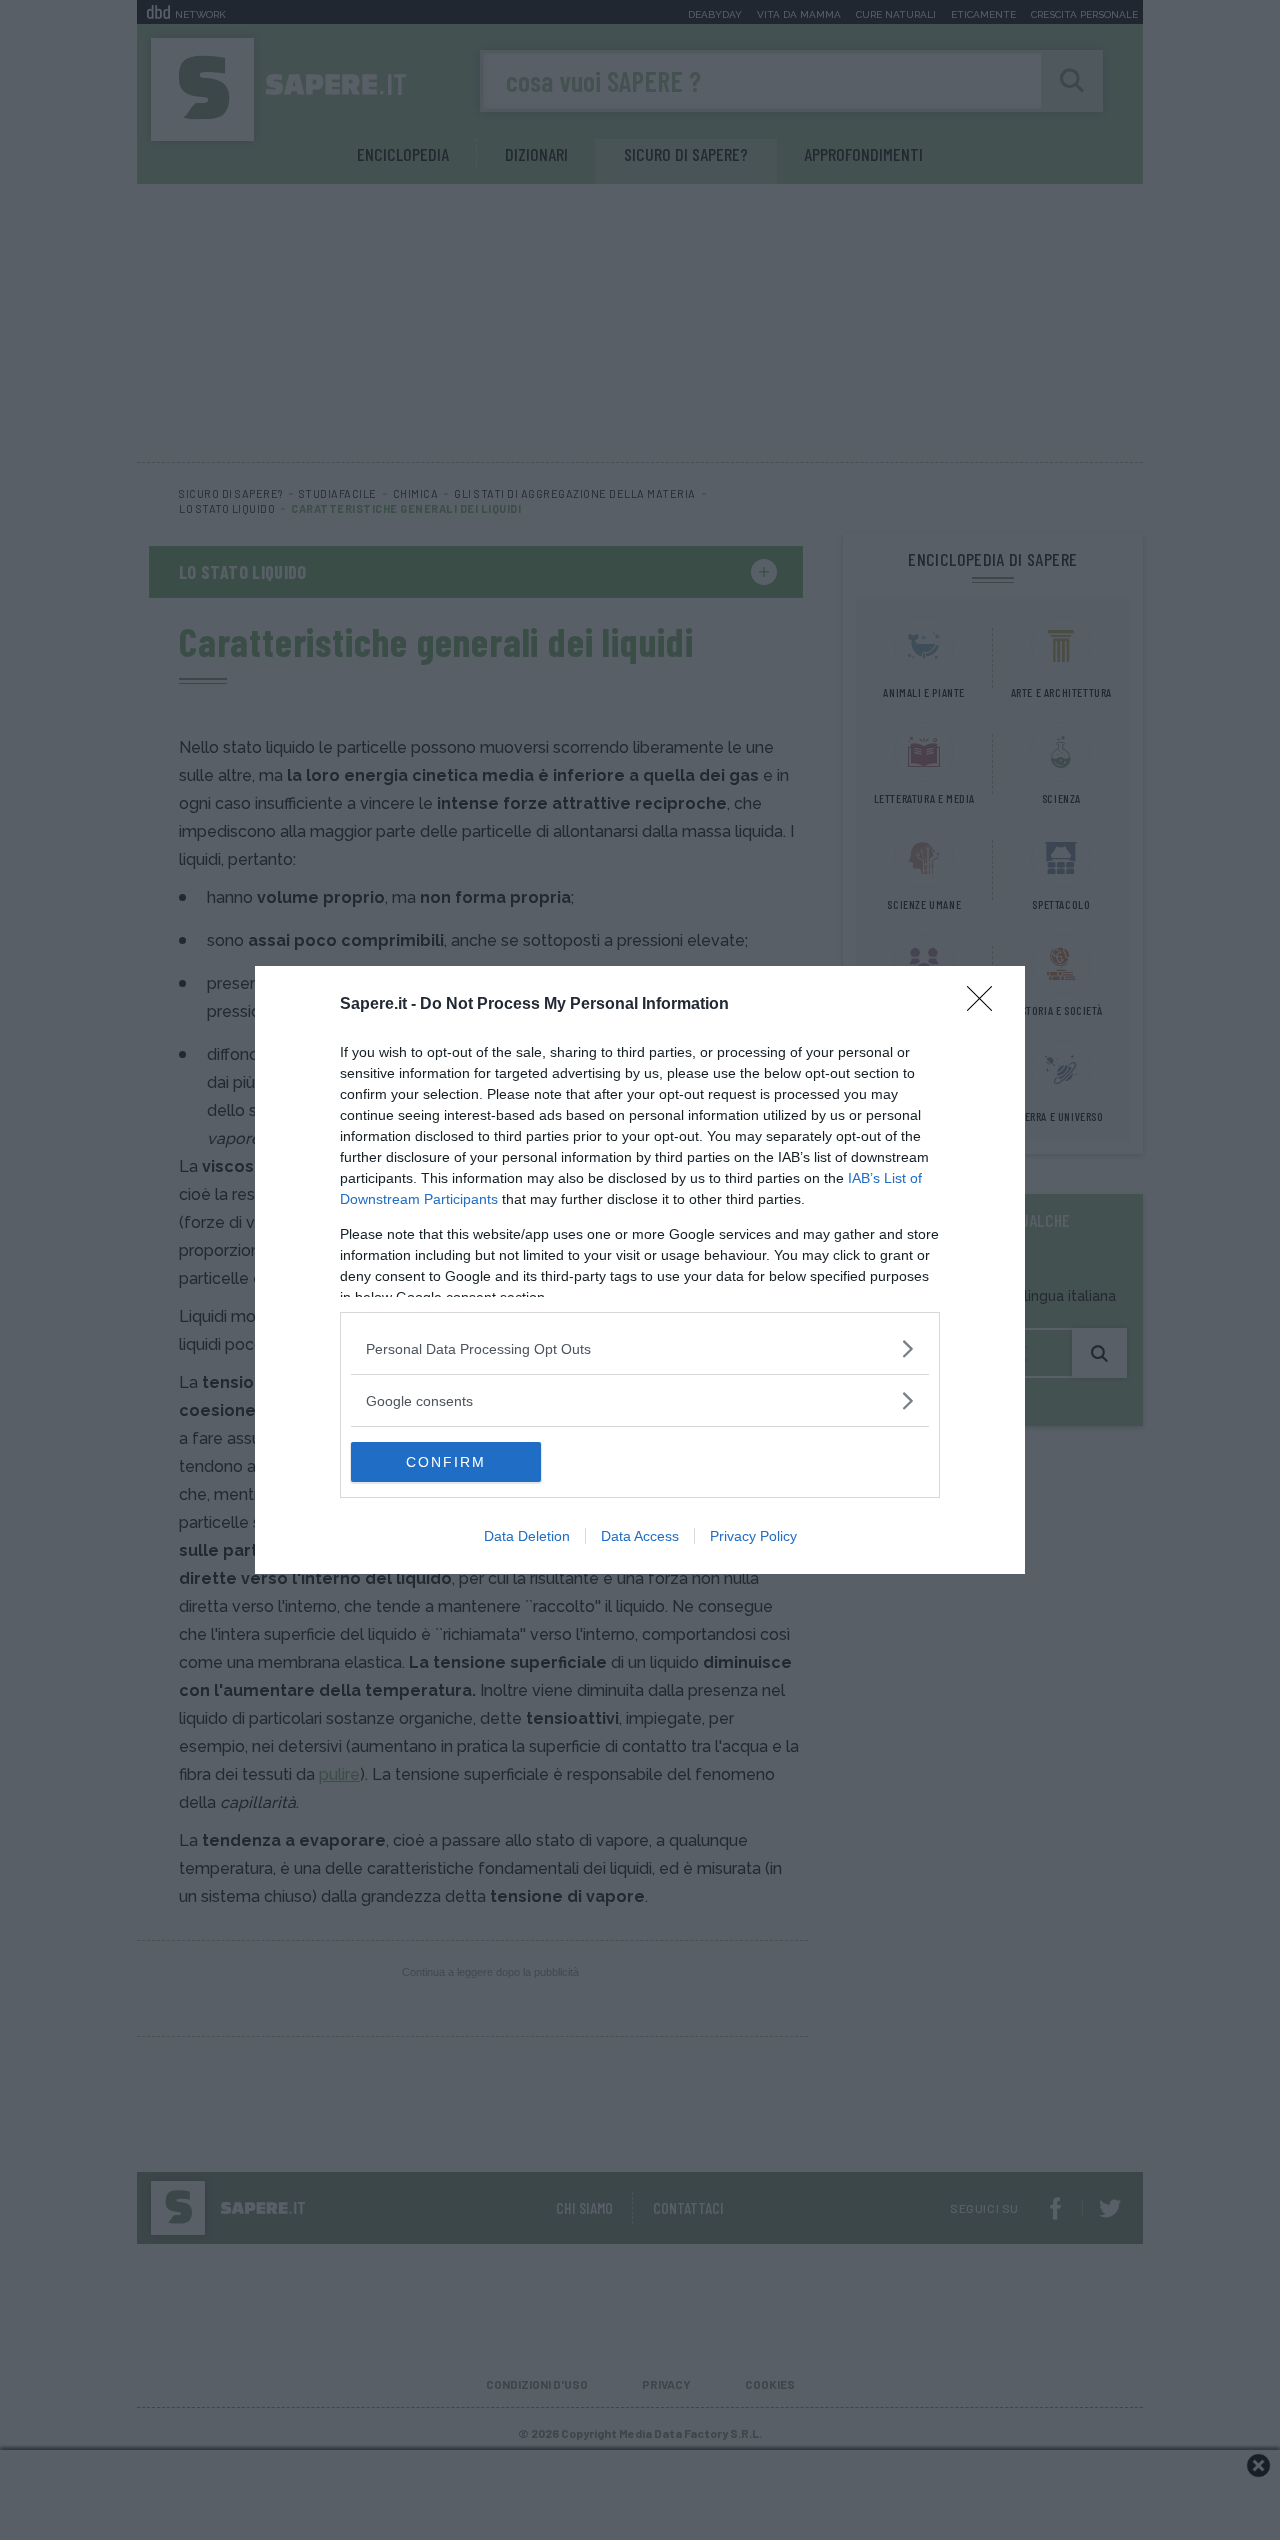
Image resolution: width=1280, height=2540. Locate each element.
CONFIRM (446, 1462)
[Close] (986, 1005)
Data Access (640, 1536)
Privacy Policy (753, 1536)
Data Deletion (527, 1536)
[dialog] (640, 1270)
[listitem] (640, 1348)
